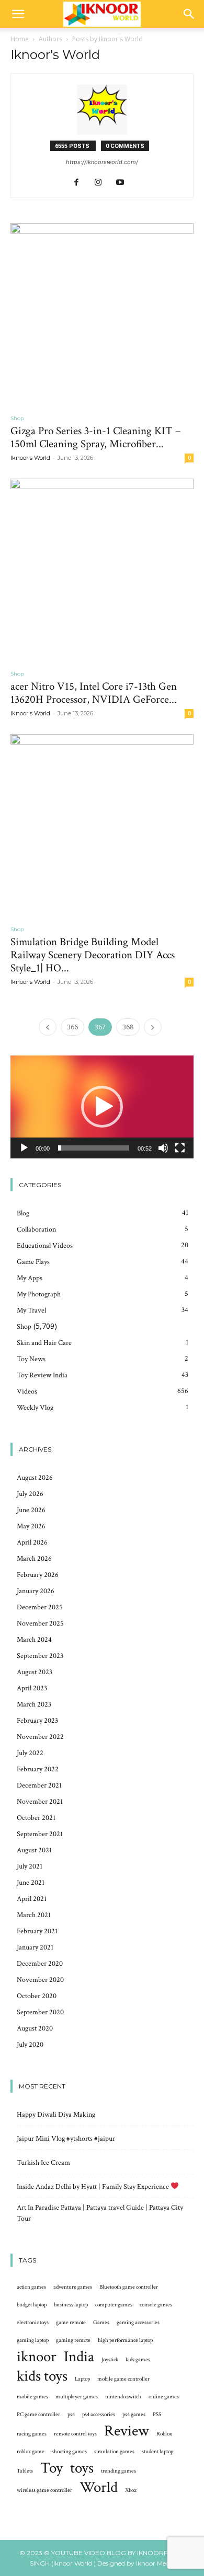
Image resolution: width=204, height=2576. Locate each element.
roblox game (31, 2452)
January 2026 (36, 1591)
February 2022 (38, 1769)
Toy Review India (42, 1375)
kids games (138, 2360)
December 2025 (40, 1607)
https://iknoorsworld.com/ (102, 162)
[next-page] (153, 1027)
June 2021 (31, 1883)
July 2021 (30, 1866)
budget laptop (32, 2305)
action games (31, 2287)
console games (156, 2305)
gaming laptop (33, 2340)
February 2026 (38, 1575)
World (99, 2487)
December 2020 (40, 1964)
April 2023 (32, 1688)
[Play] (24, 1148)
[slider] (94, 1148)
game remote (71, 2323)
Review (127, 2431)
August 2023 (35, 1672)
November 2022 (40, 1737)
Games (101, 2323)
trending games (118, 2471)
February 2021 (37, 1931)
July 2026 (30, 1494)
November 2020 (40, 1980)
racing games (32, 2434)
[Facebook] (80, 183)
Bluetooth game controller (129, 2287)
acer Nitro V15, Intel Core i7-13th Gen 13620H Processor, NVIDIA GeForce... (94, 693)
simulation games (114, 2452)
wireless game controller (44, 2490)
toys (82, 2468)
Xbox (131, 2490)
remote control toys (75, 2434)
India (79, 2357)
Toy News (31, 1359)
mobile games (32, 2397)
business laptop (71, 2305)
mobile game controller (123, 2379)
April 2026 (32, 1542)
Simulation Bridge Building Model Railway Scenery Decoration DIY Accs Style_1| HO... (93, 955)
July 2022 (30, 1753)
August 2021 (34, 1850)
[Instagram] (102, 183)
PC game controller (38, 2415)
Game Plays (33, 1262)
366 (72, 1027)
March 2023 (34, 1704)
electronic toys (33, 2323)
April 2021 (32, 1899)
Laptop (82, 2379)
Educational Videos (45, 1246)
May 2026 (31, 1526)
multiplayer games (77, 2397)
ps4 (71, 2415)
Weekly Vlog (35, 1408)
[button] (18, 14)
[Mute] (163, 1148)
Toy (52, 2468)
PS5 (157, 2415)
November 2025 (40, 1623)
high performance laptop (125, 2340)
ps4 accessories (99, 2415)
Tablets (25, 2471)
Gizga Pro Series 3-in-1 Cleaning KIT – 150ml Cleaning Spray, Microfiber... (95, 437)
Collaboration (36, 1229)
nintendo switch (123, 2397)
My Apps (30, 1278)
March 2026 (34, 1559)
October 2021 (36, 1818)
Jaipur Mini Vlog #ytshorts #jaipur (66, 2139)
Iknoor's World (30, 458)
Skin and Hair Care (44, 1343)
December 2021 (39, 1785)
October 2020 (37, 1996)
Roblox (164, 2434)
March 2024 (34, 1640)
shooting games (69, 2452)
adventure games (73, 2287)
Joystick (110, 2360)
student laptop (157, 2452)
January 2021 (35, 1947)
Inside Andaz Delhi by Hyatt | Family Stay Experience (94, 2187)
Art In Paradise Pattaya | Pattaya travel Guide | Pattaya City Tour (100, 2213)
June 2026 (31, 1510)
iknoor (37, 2357)
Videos (27, 1391)
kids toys (42, 2376)
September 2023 (40, 1656)
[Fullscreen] (180, 1148)
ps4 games (134, 2415)
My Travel (31, 1310)
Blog (23, 1213)
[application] (102, 1107)
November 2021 (40, 1802)
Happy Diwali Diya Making (56, 2115)
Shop (17, 418)
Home (20, 39)
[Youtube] (124, 183)
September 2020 (40, 2012)
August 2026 (35, 1478)
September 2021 (40, 1834)
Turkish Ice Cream (43, 2163)
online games (164, 2397)
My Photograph (39, 1294)
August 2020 (35, 2028)
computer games (114, 2305)
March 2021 (34, 1915)
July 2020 (30, 2045)
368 (128, 1027)
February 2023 (37, 1721)
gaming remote (73, 2340)
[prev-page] (48, 1027)
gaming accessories (138, 2323)
